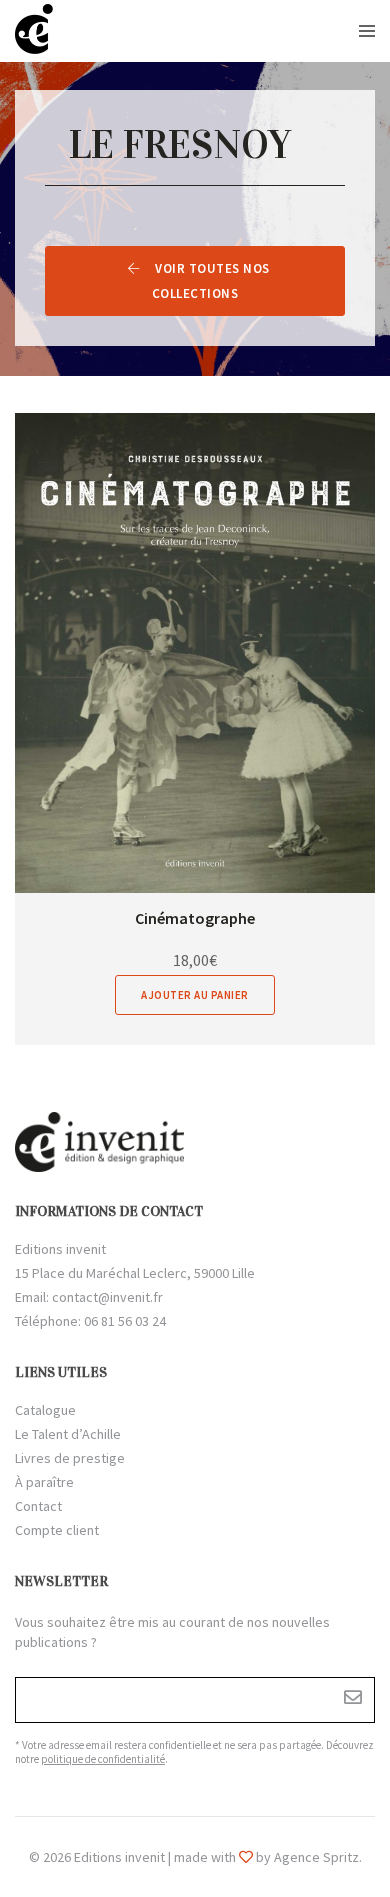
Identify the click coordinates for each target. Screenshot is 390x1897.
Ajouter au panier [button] (195, 995)
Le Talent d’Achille (68, 1434)
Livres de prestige (70, 1458)
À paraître (44, 1482)
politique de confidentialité (103, 1759)
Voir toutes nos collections (211, 281)
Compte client (57, 1530)
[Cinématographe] (195, 653)
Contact (38, 1506)
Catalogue (45, 1410)
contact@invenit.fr (107, 1297)
